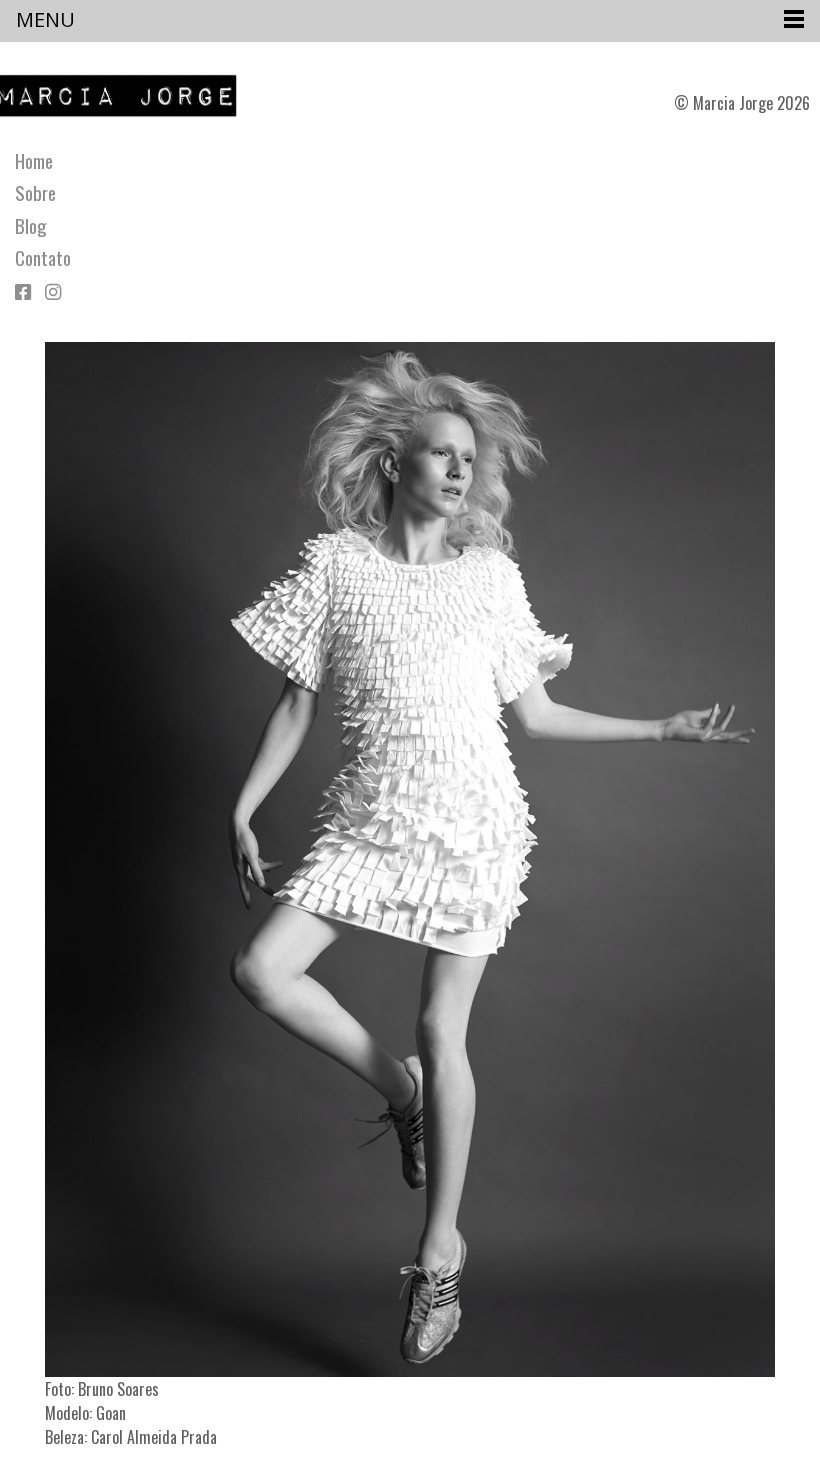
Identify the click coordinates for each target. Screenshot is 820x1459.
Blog (31, 226)
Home (34, 161)
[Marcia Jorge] (126, 96)
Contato (43, 258)
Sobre (35, 193)
